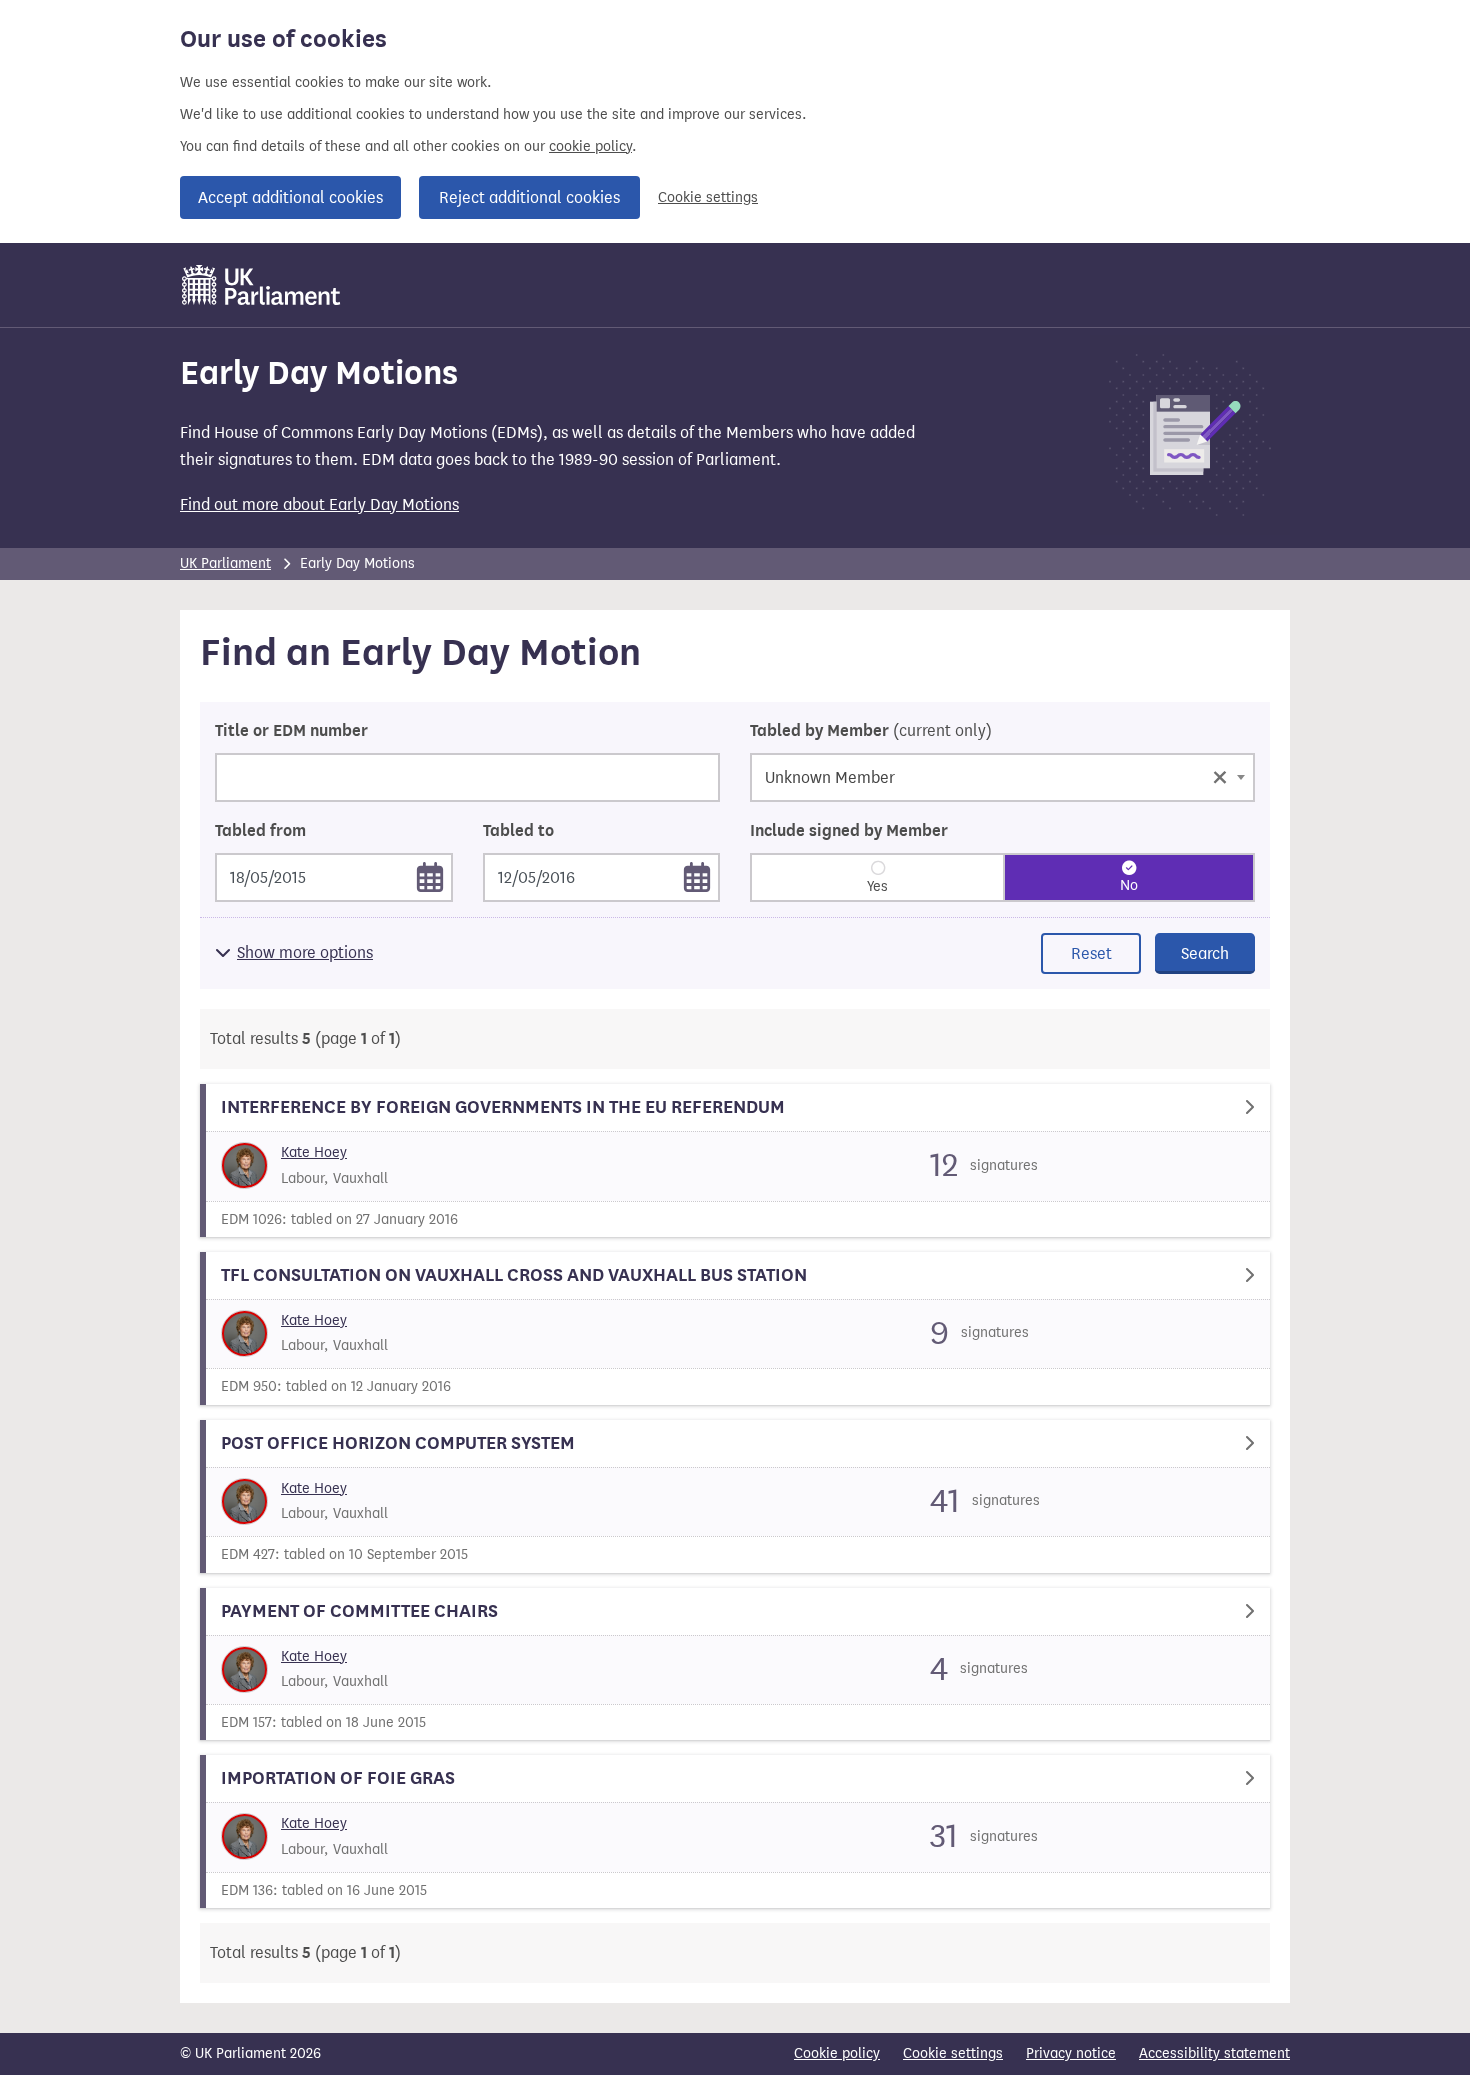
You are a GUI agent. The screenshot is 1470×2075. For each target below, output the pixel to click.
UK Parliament (225, 563)
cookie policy (590, 146)
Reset (1091, 953)
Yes (877, 886)
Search (1205, 953)
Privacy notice (1071, 2053)
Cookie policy (837, 2053)
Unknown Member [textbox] (996, 775)
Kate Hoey (314, 1152)
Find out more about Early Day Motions (319, 504)
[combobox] (1002, 777)
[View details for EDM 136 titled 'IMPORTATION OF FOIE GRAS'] (735, 1831)
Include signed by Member (849, 831)
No (1129, 885)
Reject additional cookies (529, 197)
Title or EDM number (291, 731)
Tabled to (518, 831)
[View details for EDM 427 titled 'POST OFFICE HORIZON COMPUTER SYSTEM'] (735, 1496)
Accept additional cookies (290, 197)
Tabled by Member (871, 731)
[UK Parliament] (261, 285)
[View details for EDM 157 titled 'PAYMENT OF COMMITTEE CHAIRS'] (735, 1664)
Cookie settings (708, 197)
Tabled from (260, 831)
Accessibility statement (1214, 2053)
